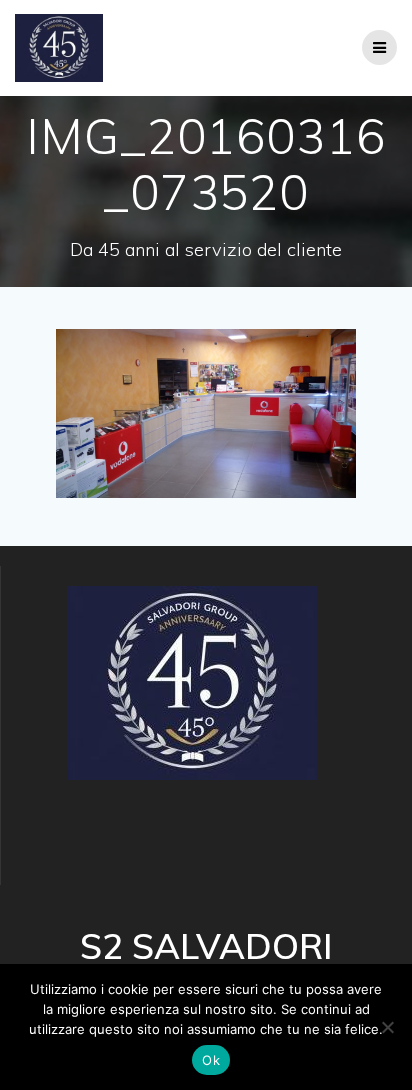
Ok (211, 1060)
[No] (387, 1027)
